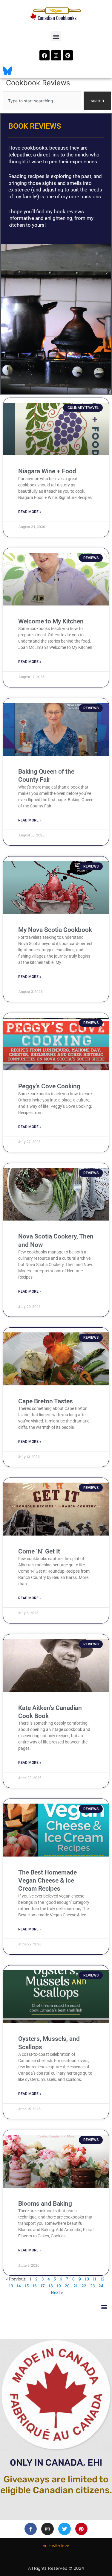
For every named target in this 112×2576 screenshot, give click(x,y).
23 (92, 2286)
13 (11, 2286)
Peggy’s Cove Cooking (49, 1086)
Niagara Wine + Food (47, 471)
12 (102, 2279)
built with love (56, 2546)
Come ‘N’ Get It (39, 1551)
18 (51, 2286)
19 (59, 2286)
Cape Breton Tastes (46, 1401)
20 (67, 2286)
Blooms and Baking (45, 2204)
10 (87, 2279)
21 (76, 2286)
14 (19, 2286)
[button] (56, 36)
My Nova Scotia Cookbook (55, 930)
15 (27, 2286)
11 (95, 2279)
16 (35, 2286)
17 (43, 2286)
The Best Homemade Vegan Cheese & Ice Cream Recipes (47, 1881)
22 (84, 2286)
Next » (57, 2292)
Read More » (30, 512)
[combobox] (42, 101)
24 (101, 2286)
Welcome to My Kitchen (51, 621)
